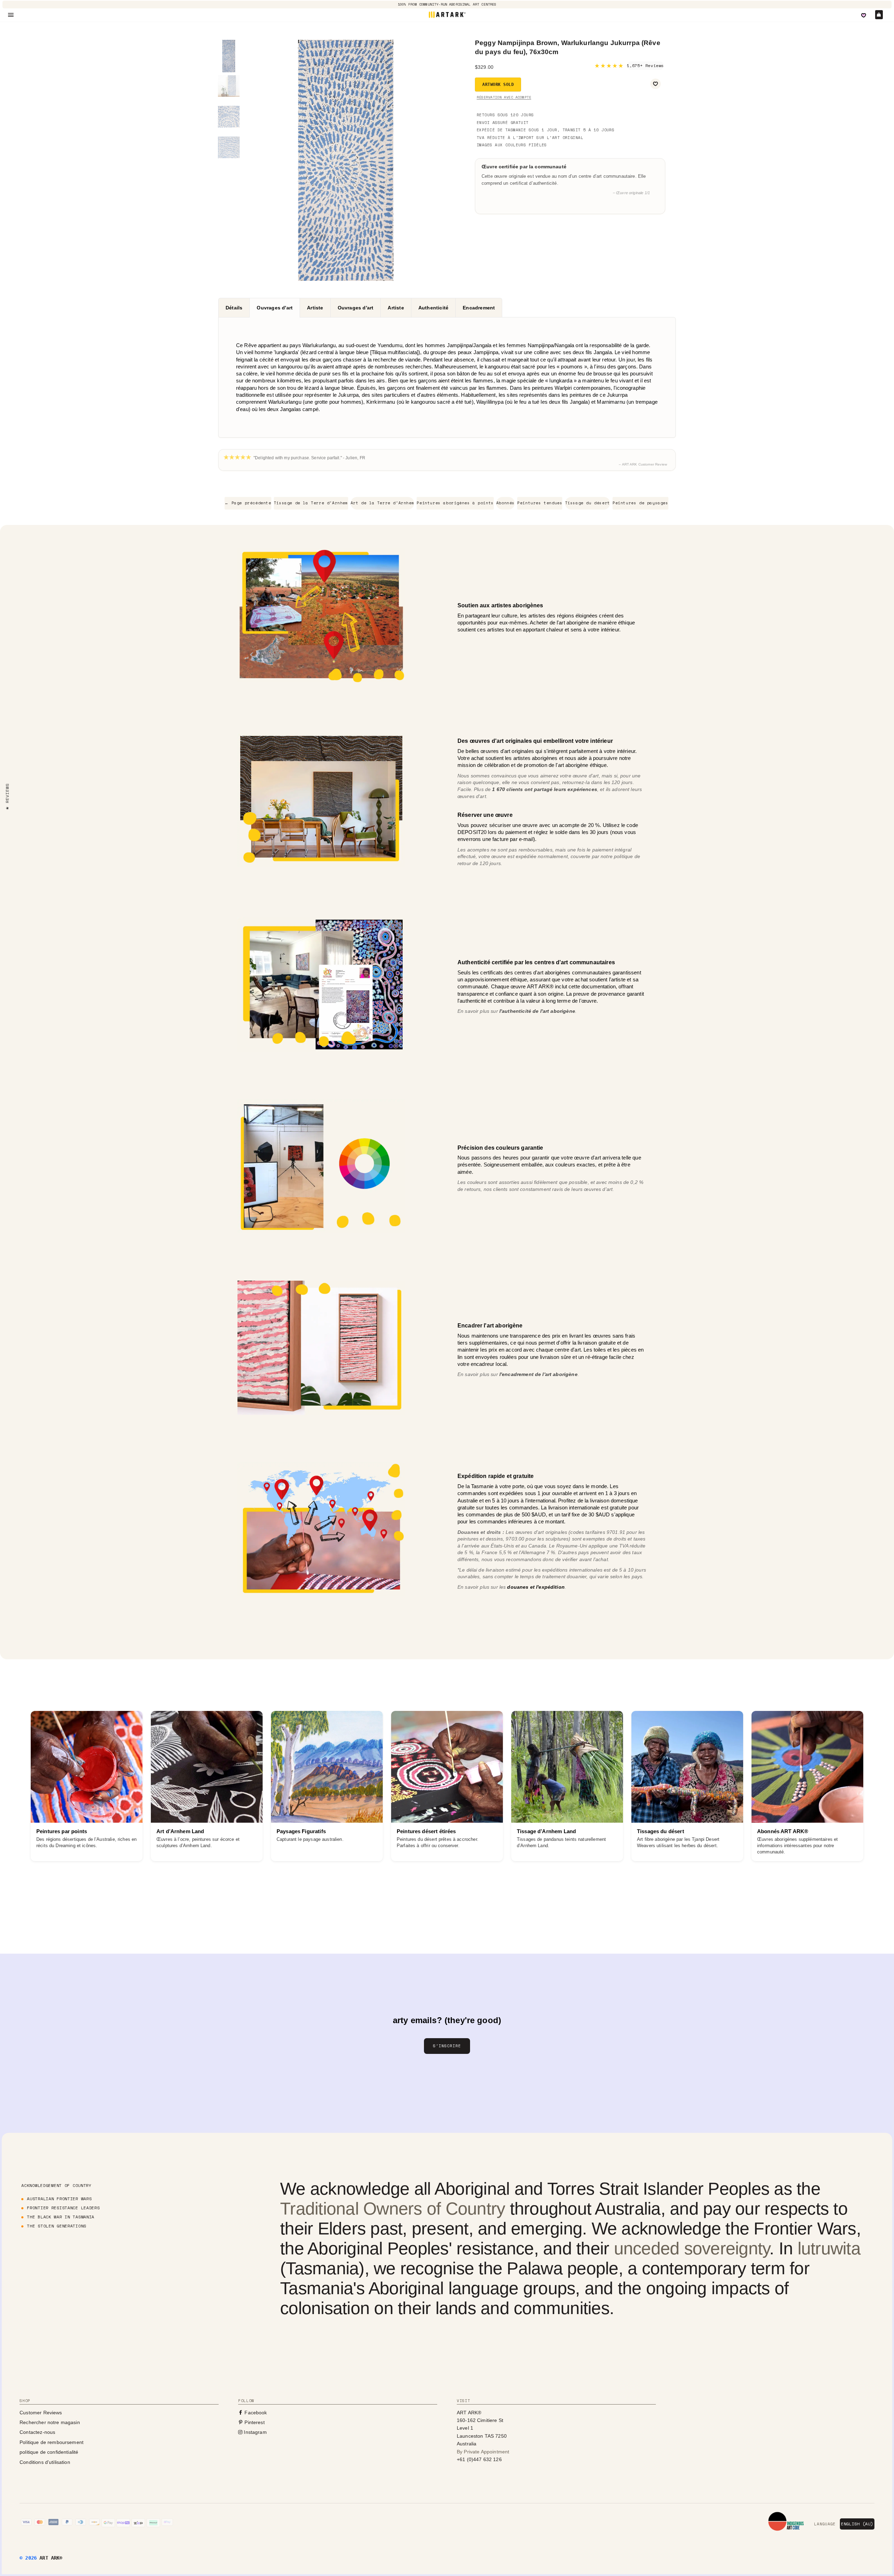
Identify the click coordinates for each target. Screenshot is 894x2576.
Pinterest (254, 2422)
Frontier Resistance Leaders (63, 2208)
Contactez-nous (37, 2432)
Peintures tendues (540, 503)
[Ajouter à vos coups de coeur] (655, 84)
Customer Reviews (41, 2413)
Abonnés (505, 503)
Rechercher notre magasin (50, 2422)
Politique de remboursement (52, 2442)
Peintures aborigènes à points (455, 503)
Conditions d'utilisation (45, 2462)
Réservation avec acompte (504, 97)
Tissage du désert (588, 503)
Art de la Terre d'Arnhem (382, 503)
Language (825, 2524)
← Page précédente (248, 503)
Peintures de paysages (640, 503)
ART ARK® (51, 2558)
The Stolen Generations (57, 2226)
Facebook (255, 2413)
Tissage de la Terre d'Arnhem (311, 503)
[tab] (234, 308)
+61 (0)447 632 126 (479, 2459)
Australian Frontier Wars (59, 2199)
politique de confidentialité (49, 2452)
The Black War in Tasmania (61, 2217)
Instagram (255, 2432)
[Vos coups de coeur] (864, 15)
